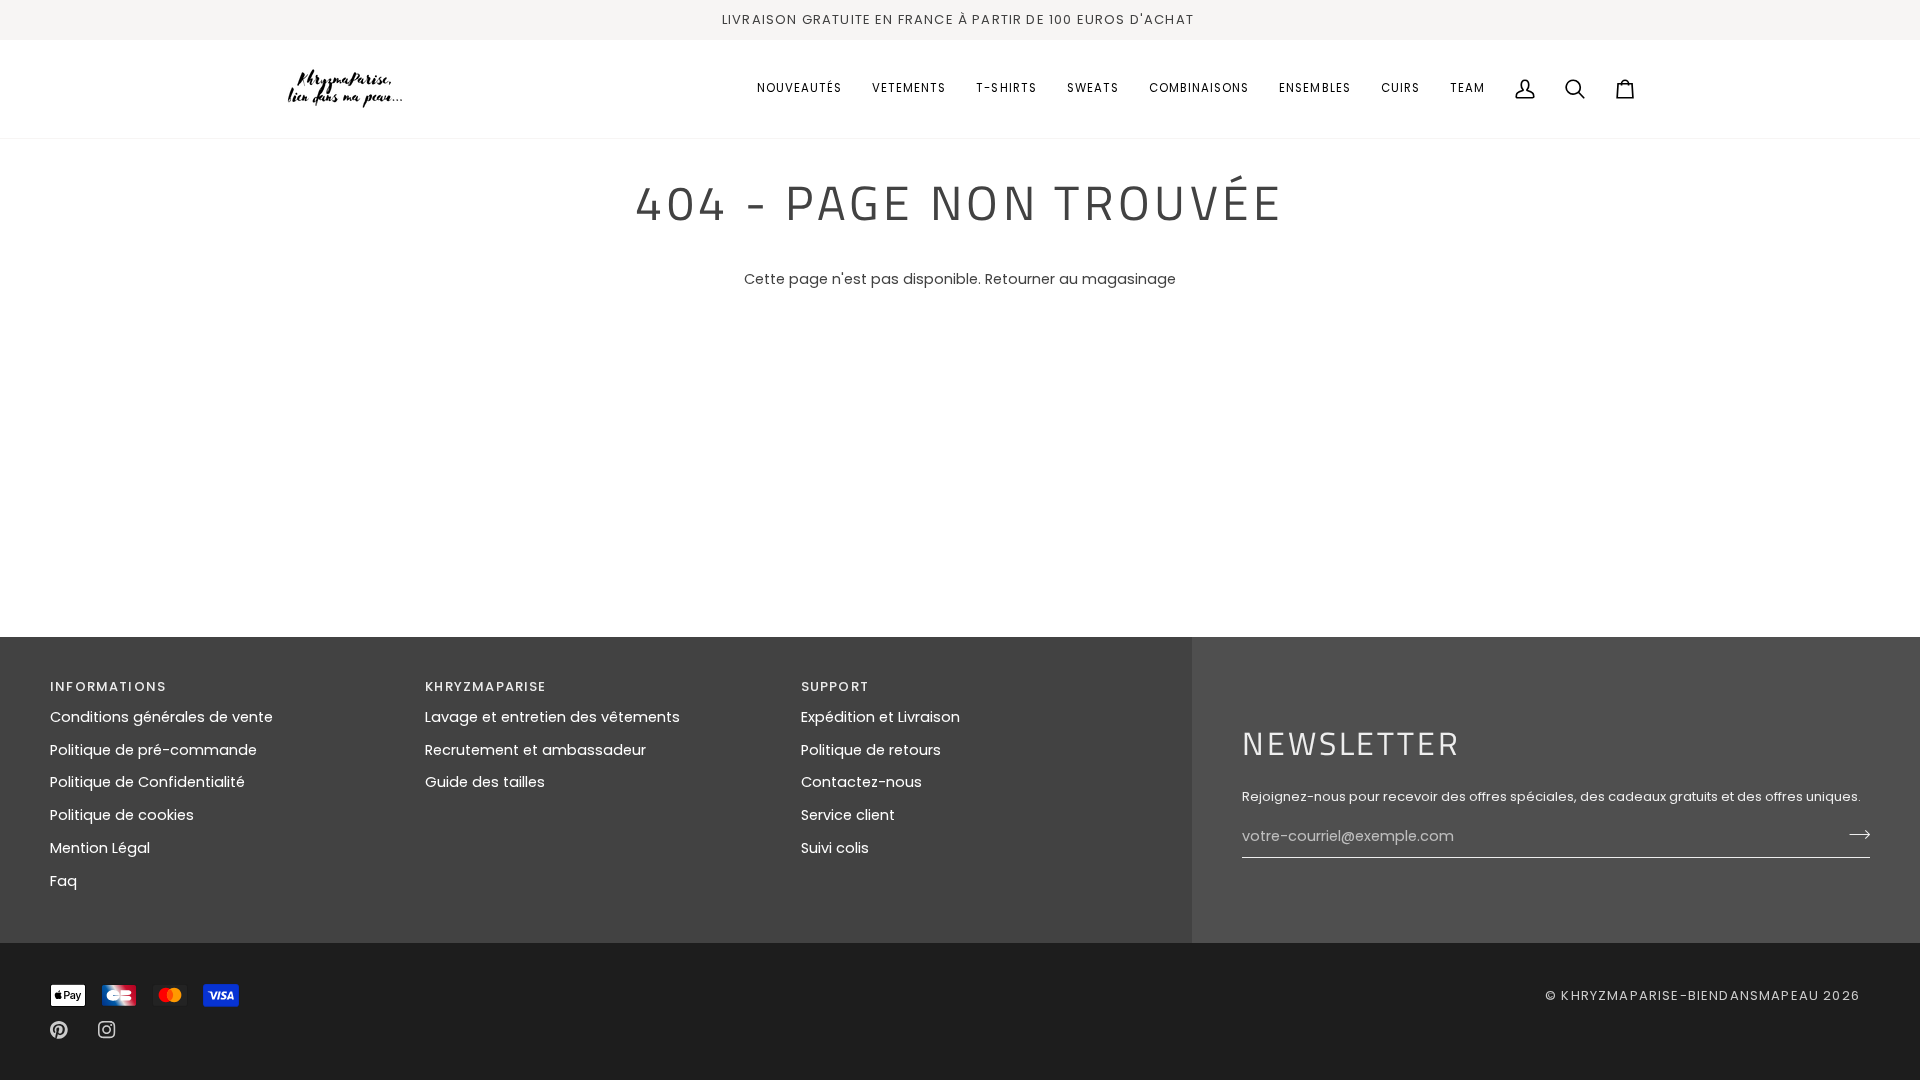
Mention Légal (100, 848)
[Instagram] (107, 1030)
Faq (63, 881)
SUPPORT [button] (835, 686)
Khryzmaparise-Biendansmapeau (1690, 995)
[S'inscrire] (1853, 834)
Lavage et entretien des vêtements (552, 717)
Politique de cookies (122, 815)
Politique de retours (871, 750)
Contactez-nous (861, 782)
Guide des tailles (485, 782)
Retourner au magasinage (1080, 279)
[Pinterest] (59, 1030)
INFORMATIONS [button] (108, 686)
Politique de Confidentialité (147, 782)
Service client (848, 815)
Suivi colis (835, 848)
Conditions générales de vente (161, 717)
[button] (909, 89)
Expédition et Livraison (880, 717)
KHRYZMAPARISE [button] (485, 686)
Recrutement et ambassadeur (535, 750)
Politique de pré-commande (153, 750)
